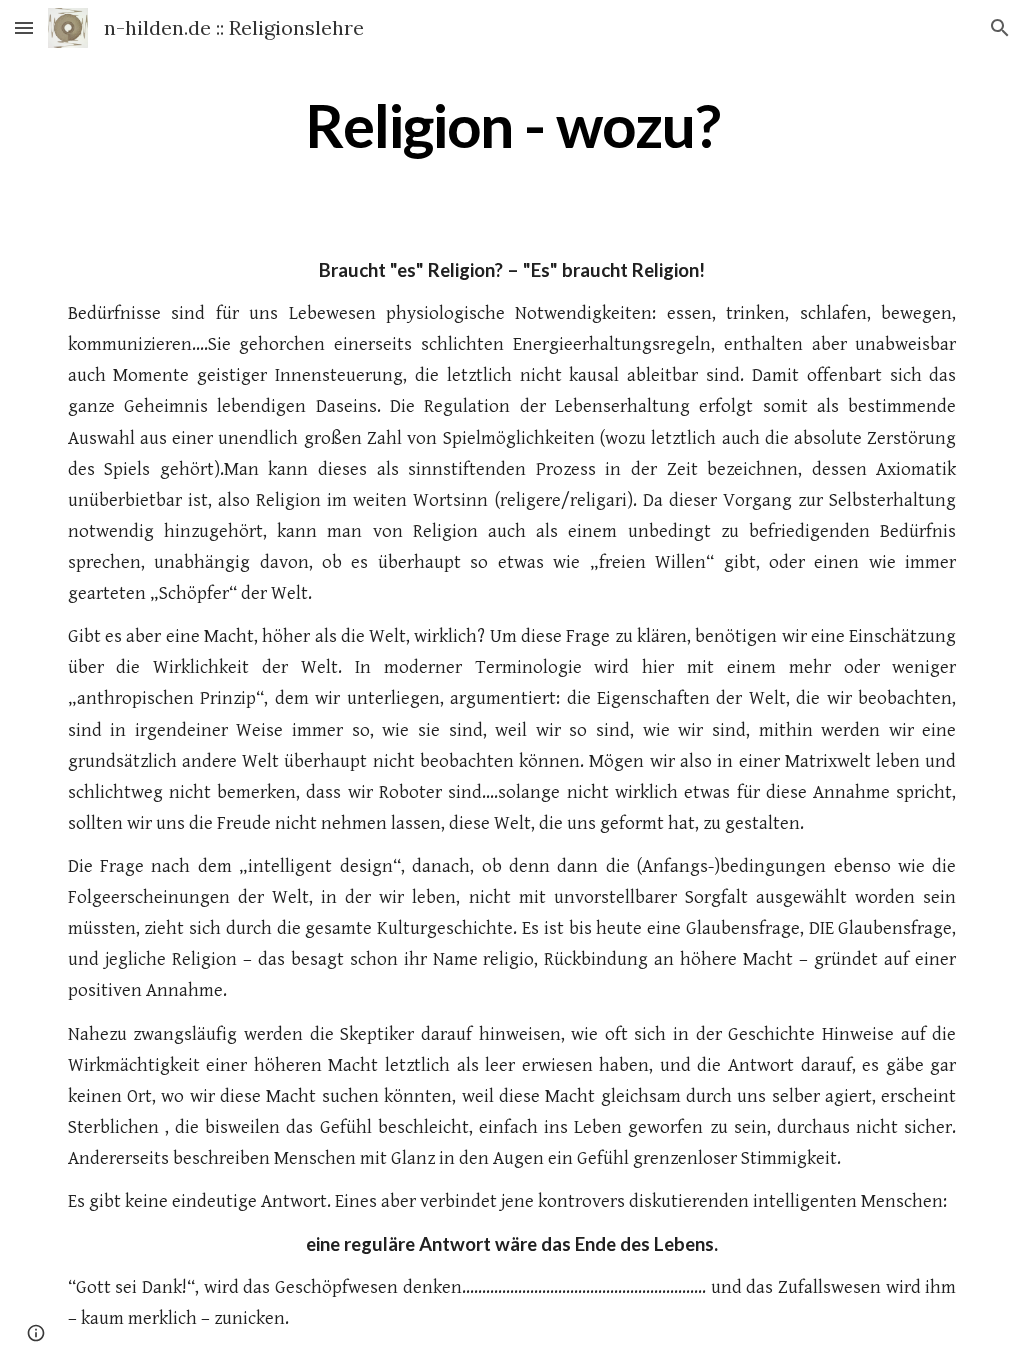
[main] (512, 125)
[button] (24, 27)
